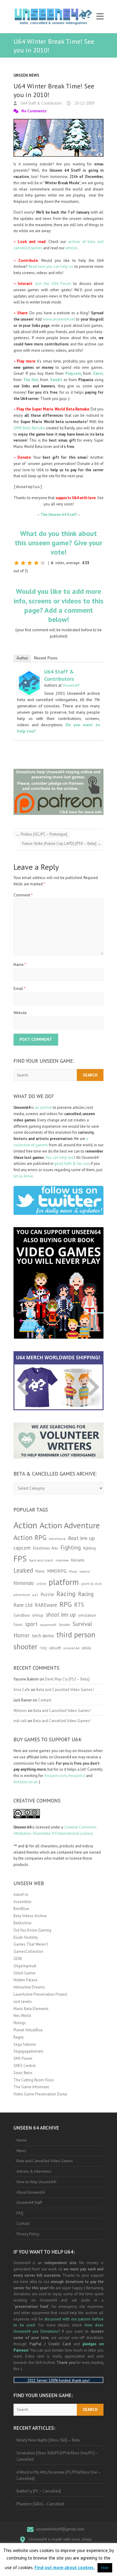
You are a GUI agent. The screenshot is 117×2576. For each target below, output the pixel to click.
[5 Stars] (43, 563)
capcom (22, 1548)
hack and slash (41, 1560)
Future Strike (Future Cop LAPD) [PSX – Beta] (62, 844)
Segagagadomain (28, 2051)
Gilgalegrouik (25, 1966)
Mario (40, 1571)
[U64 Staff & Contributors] (29, 674)
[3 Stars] (30, 563)
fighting (89, 1548)
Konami (78, 1560)
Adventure (57, 1539)
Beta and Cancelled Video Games (45, 2161)
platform (64, 1582)
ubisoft (55, 1648)
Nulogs (20, 2023)
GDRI (18, 1959)
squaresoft (48, 1625)
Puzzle (47, 1594)
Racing (66, 1594)
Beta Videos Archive (30, 1916)
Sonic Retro (23, 2073)
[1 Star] (16, 563)
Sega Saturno (25, 2044)
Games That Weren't (31, 1944)
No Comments (34, 111)
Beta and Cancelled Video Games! (65, 1690)
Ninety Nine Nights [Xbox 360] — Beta (48, 2440)
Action (25, 1525)
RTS (79, 1605)
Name (20, 965)
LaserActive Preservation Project (40, 1994)
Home (22, 2140)
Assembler (22, 1902)
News (21, 2151)
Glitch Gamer (25, 1973)
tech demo (43, 1636)
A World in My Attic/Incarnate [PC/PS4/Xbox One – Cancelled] (59, 2475)
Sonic (18, 1625)
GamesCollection (28, 1951)
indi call (20, 1721)
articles (72, 248)
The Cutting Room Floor (34, 2080)
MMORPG (57, 1571)
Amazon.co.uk (25, 1782)
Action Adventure (70, 1525)
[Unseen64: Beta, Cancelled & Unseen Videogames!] (53, 17)
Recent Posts (46, 658)
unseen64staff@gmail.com (60, 2529)
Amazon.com (55, 1776)
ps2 (35, 1595)
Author (22, 658)
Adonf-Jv (21, 1895)
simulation (87, 1615)
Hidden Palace (25, 1980)
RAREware (46, 1605)
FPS (20, 1559)
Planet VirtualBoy (28, 2030)
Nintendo (24, 1583)
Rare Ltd (23, 1605)
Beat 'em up (81, 1538)
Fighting (70, 1547)
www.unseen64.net (59, 319)
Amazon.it (77, 1776)
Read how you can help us (51, 266)
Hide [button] (105, 2568)
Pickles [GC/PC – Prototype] (42, 834)
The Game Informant (31, 2087)
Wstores (20, 1711)
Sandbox (22, 1615)
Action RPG (30, 1537)
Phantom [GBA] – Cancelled (40, 2504)
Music (73, 1571)
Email (19, 989)
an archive (43, 1107)
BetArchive (22, 1923)
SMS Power (23, 2058)
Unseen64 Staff (29, 2203)
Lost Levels (23, 2002)
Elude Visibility (26, 1937)
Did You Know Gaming (32, 1930)
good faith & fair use (72, 1164)
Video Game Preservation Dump (40, 2094)
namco (85, 1571)
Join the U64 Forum (53, 284)
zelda (86, 1648)
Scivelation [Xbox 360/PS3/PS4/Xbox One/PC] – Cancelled (57, 2456)
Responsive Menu (100, 17)
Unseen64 (71, 685)
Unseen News (26, 75)
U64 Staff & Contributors (41, 103)
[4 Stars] (36, 563)
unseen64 (71, 1648)
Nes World (22, 2016)
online (41, 1584)
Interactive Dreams (29, 1987)
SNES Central (25, 2066)
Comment (23, 895)
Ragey (19, 2037)
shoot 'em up (61, 1615)
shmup (38, 1615)
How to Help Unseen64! (36, 2182)
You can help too (60, 1158)
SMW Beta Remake (29, 428)
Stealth (64, 1624)
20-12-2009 (84, 103)
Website (20, 1013)
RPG (66, 1604)
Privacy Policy (28, 2234)
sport (31, 1624)
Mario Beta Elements (31, 2009)
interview (62, 1560)
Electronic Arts (45, 1548)
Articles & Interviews (34, 2171)
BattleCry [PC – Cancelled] (39, 2491)
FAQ (20, 2213)
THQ (43, 1648)
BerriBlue (21, 1909)
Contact (45, 1700)
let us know (23, 1176)
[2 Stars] (23, 563)
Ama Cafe (22, 1690)
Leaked (23, 1570)
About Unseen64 (30, 2192)
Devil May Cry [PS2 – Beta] (67, 1679)
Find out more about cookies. (65, 2567)
